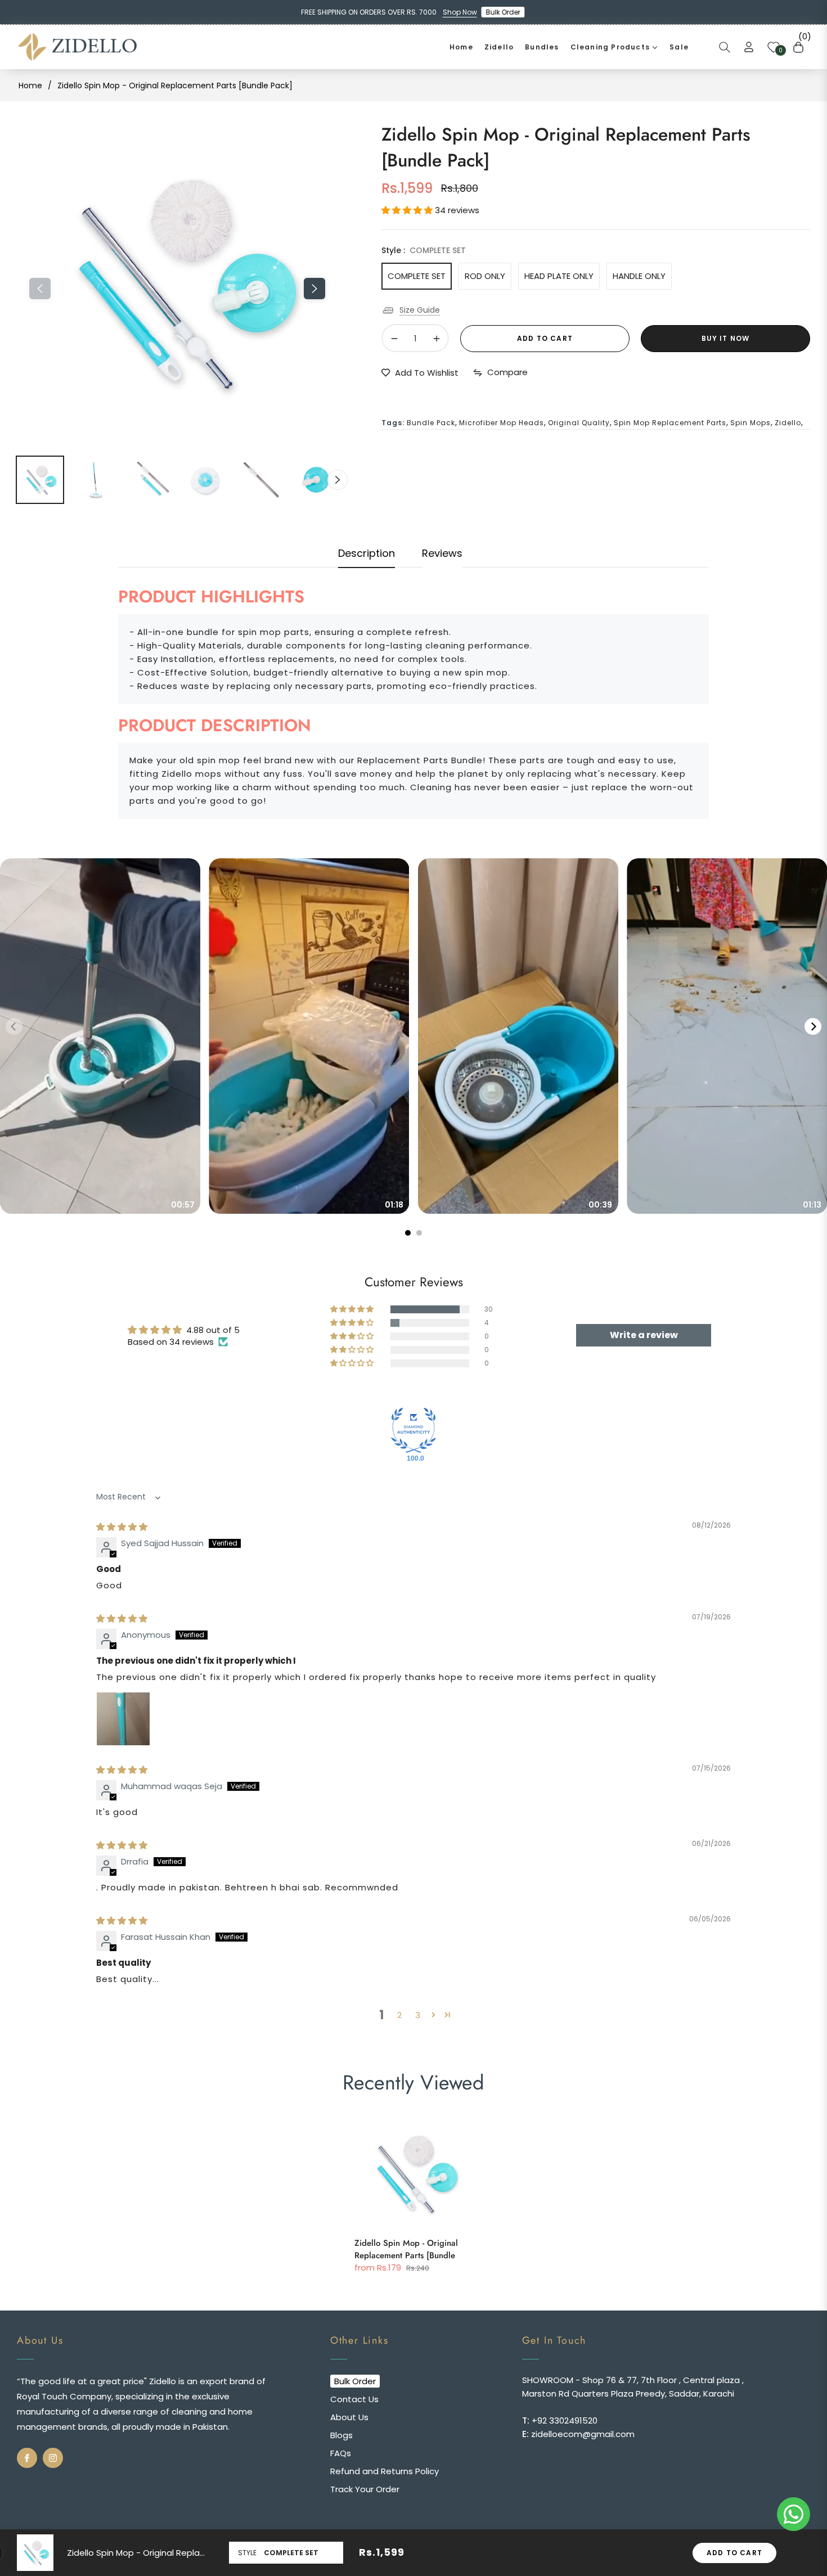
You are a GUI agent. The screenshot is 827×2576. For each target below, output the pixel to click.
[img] (122, 1527)
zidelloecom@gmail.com (582, 2434)
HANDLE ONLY (639, 276)
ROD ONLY (485, 276)
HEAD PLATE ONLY (559, 276)
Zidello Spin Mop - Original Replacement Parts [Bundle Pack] (406, 2251)
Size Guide (420, 310)
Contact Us (354, 2399)
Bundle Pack (431, 423)
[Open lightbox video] (100, 1036)
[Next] (813, 1026)
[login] (749, 47)
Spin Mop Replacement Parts (670, 423)
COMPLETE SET (417, 276)
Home (30, 85)
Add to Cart (734, 2553)
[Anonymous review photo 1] (123, 1719)
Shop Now (460, 12)
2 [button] (399, 2015)
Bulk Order (505, 12)
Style (247, 2553)
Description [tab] (367, 553)
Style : (424, 250)
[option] (177, 282)
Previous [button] (40, 289)
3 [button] (418, 2015)
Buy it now (726, 338)
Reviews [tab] (442, 553)
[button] (725, 47)
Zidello (788, 423)
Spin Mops (750, 423)
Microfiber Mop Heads (502, 423)
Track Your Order (365, 2489)
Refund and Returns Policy (385, 2471)
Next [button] (314, 289)
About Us (349, 2417)
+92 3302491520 (563, 2420)
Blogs (341, 2435)
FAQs (341, 2453)
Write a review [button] (644, 1335)
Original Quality (579, 423)
